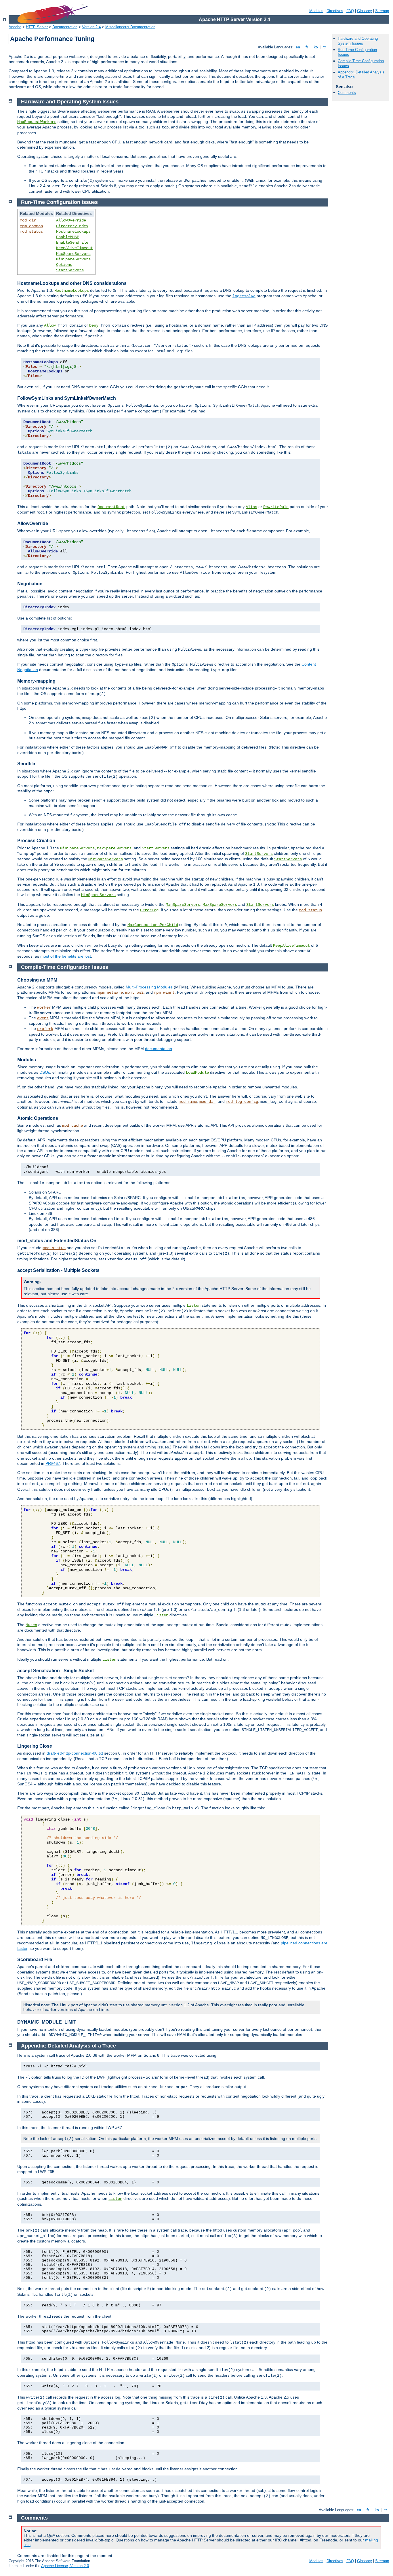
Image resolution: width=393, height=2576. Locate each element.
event (43, 1018)
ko (316, 47)
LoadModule (197, 1073)
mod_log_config (242, 1102)
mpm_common (31, 226)
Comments (347, 93)
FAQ (350, 11)
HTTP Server (37, 27)
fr (307, 47)
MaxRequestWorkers (37, 122)
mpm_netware (110, 992)
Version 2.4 (91, 27)
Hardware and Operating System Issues (358, 41)
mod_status (31, 232)
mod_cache (73, 1126)
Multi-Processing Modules (149, 987)
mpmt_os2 (134, 992)
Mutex (31, 1625)
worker (44, 1007)
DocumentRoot (111, 507)
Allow (50, 325)
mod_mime (188, 1102)
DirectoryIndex (72, 226)
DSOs (45, 1072)
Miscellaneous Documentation (130, 27)
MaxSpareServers (73, 254)
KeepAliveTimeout (75, 248)
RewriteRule (276, 507)
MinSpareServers (73, 259)
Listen (194, 1306)
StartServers (70, 270)
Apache (15, 27)
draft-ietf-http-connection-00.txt (75, 1753)
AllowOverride (71, 220)
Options (64, 265)
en (298, 47)
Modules (316, 11)
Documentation (65, 27)
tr (325, 47)
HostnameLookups (73, 232)
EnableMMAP (68, 237)
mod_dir (28, 220)
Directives (335, 11)
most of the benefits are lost (66, 956)
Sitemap (382, 11)
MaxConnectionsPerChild (153, 925)
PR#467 (53, 1463)
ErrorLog (149, 910)
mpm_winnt (164, 992)
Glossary (365, 11)
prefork (45, 1029)
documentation (159, 1049)
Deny (94, 325)
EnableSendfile (72, 243)
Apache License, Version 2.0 (65, 2566)
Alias (251, 507)
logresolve (244, 296)
